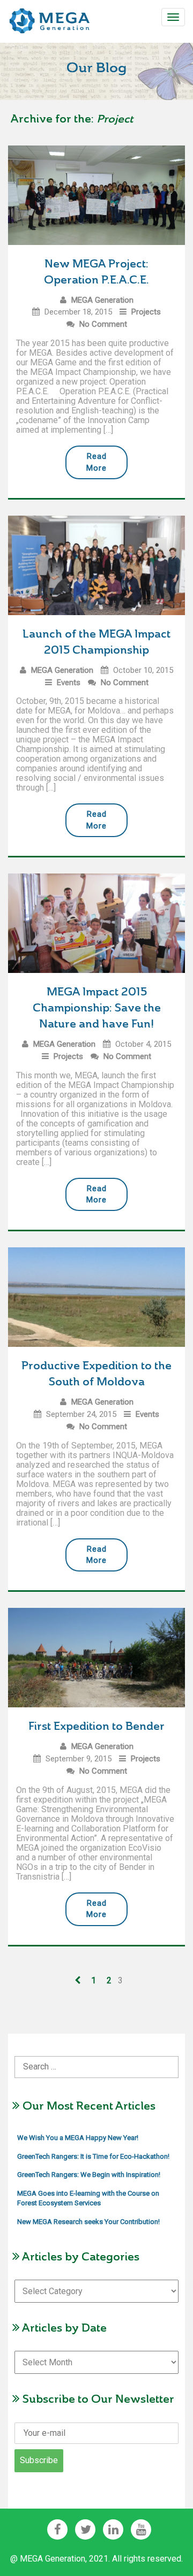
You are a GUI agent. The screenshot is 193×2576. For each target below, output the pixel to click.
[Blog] (50, 18)
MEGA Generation (102, 300)
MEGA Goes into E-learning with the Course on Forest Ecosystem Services (88, 2198)
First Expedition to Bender (96, 1726)
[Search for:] (96, 2059)
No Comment (103, 324)
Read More (96, 462)
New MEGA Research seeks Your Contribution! (88, 2222)
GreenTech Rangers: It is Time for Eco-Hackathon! (93, 2156)
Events (69, 683)
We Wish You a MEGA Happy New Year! (78, 2138)
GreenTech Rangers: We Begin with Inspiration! (89, 2175)
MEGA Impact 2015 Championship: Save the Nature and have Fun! (97, 1008)
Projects (146, 312)
